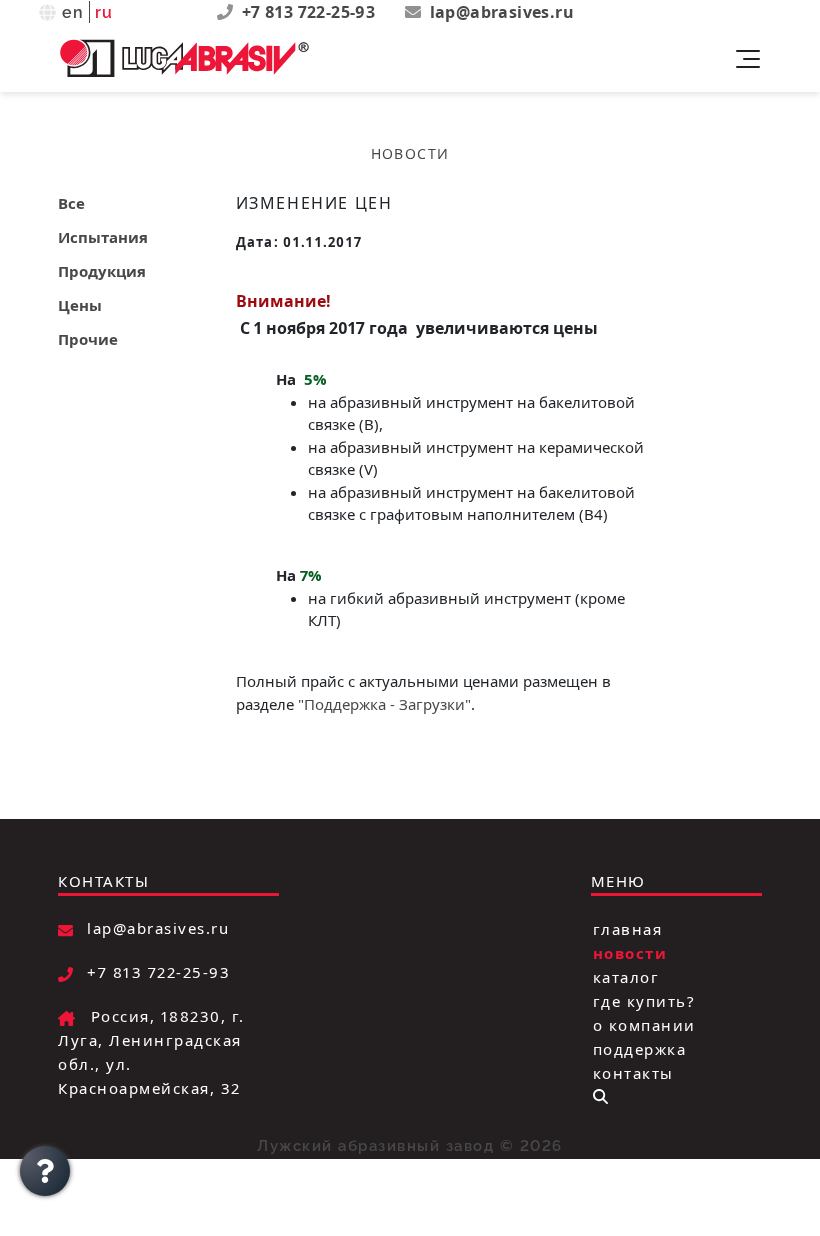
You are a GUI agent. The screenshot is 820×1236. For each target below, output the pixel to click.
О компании (644, 1024)
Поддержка (640, 1048)
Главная (628, 928)
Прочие (88, 339)
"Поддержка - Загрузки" (384, 704)
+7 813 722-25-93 (311, 12)
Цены (80, 305)
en (73, 12)
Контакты (633, 1072)
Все (71, 203)
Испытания (103, 237)
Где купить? (644, 1000)
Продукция (102, 271)
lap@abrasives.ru (502, 12)
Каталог (626, 976)
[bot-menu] (600, 1096)
